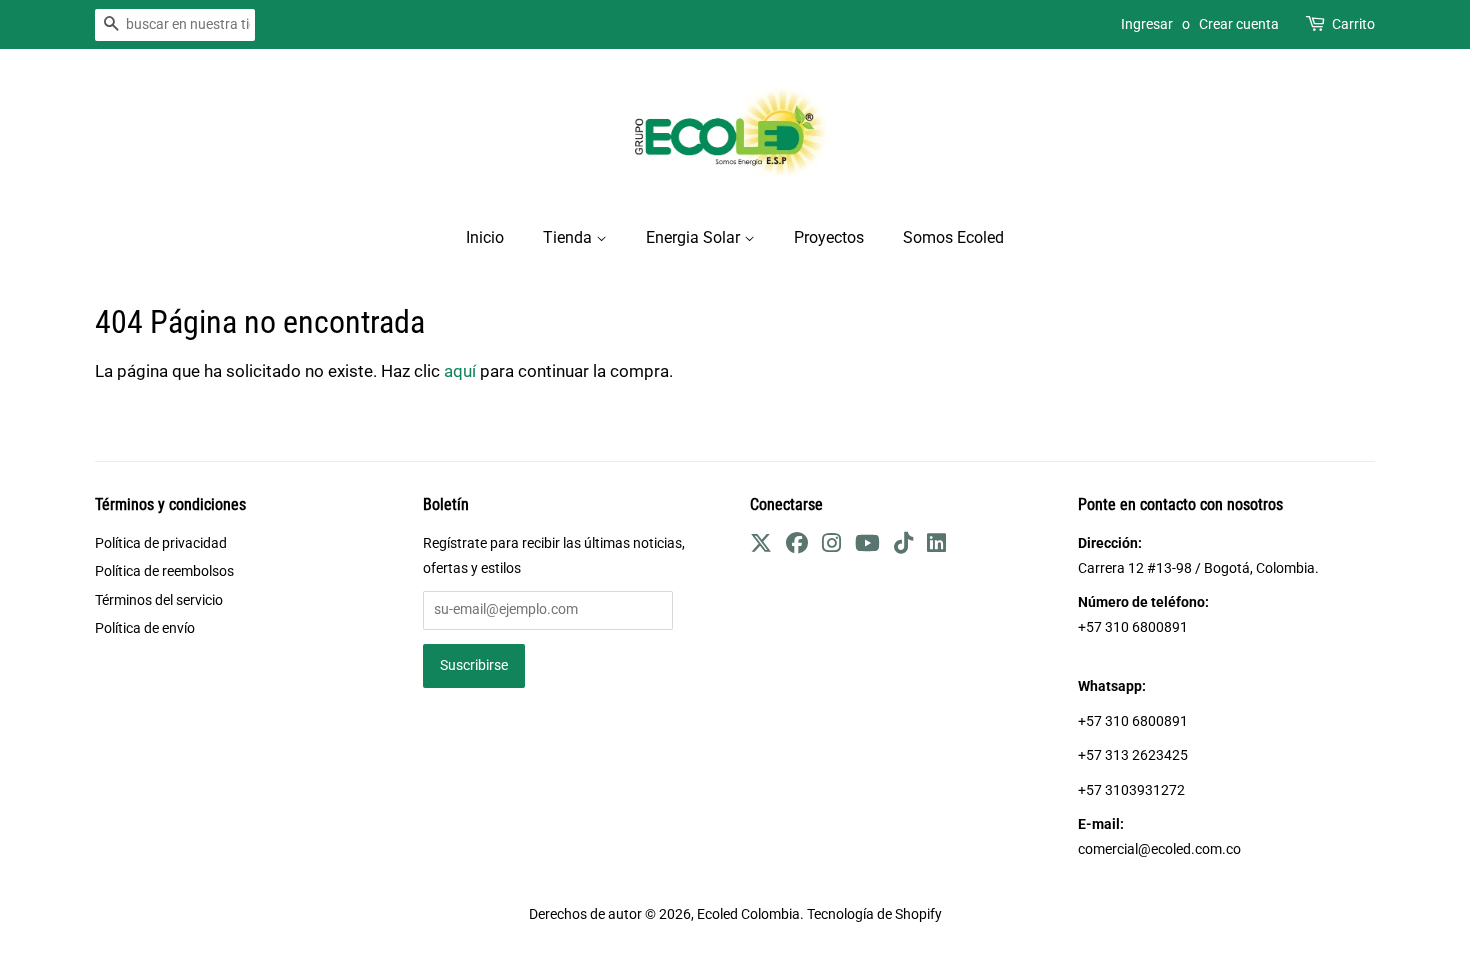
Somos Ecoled (953, 237)
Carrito (1353, 24)
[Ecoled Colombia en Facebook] (797, 546)
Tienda (569, 237)
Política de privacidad (161, 543)
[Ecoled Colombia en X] (761, 546)
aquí (460, 371)
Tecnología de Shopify (874, 914)
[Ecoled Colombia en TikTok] (903, 546)
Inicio (485, 237)
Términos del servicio (159, 600)
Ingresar (1147, 24)
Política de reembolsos (164, 571)
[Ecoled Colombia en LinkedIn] (936, 546)
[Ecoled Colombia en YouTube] (867, 546)
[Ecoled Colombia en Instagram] (831, 546)
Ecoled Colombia (748, 914)
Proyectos (829, 237)
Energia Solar (695, 237)
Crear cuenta (1239, 24)
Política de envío (145, 628)
